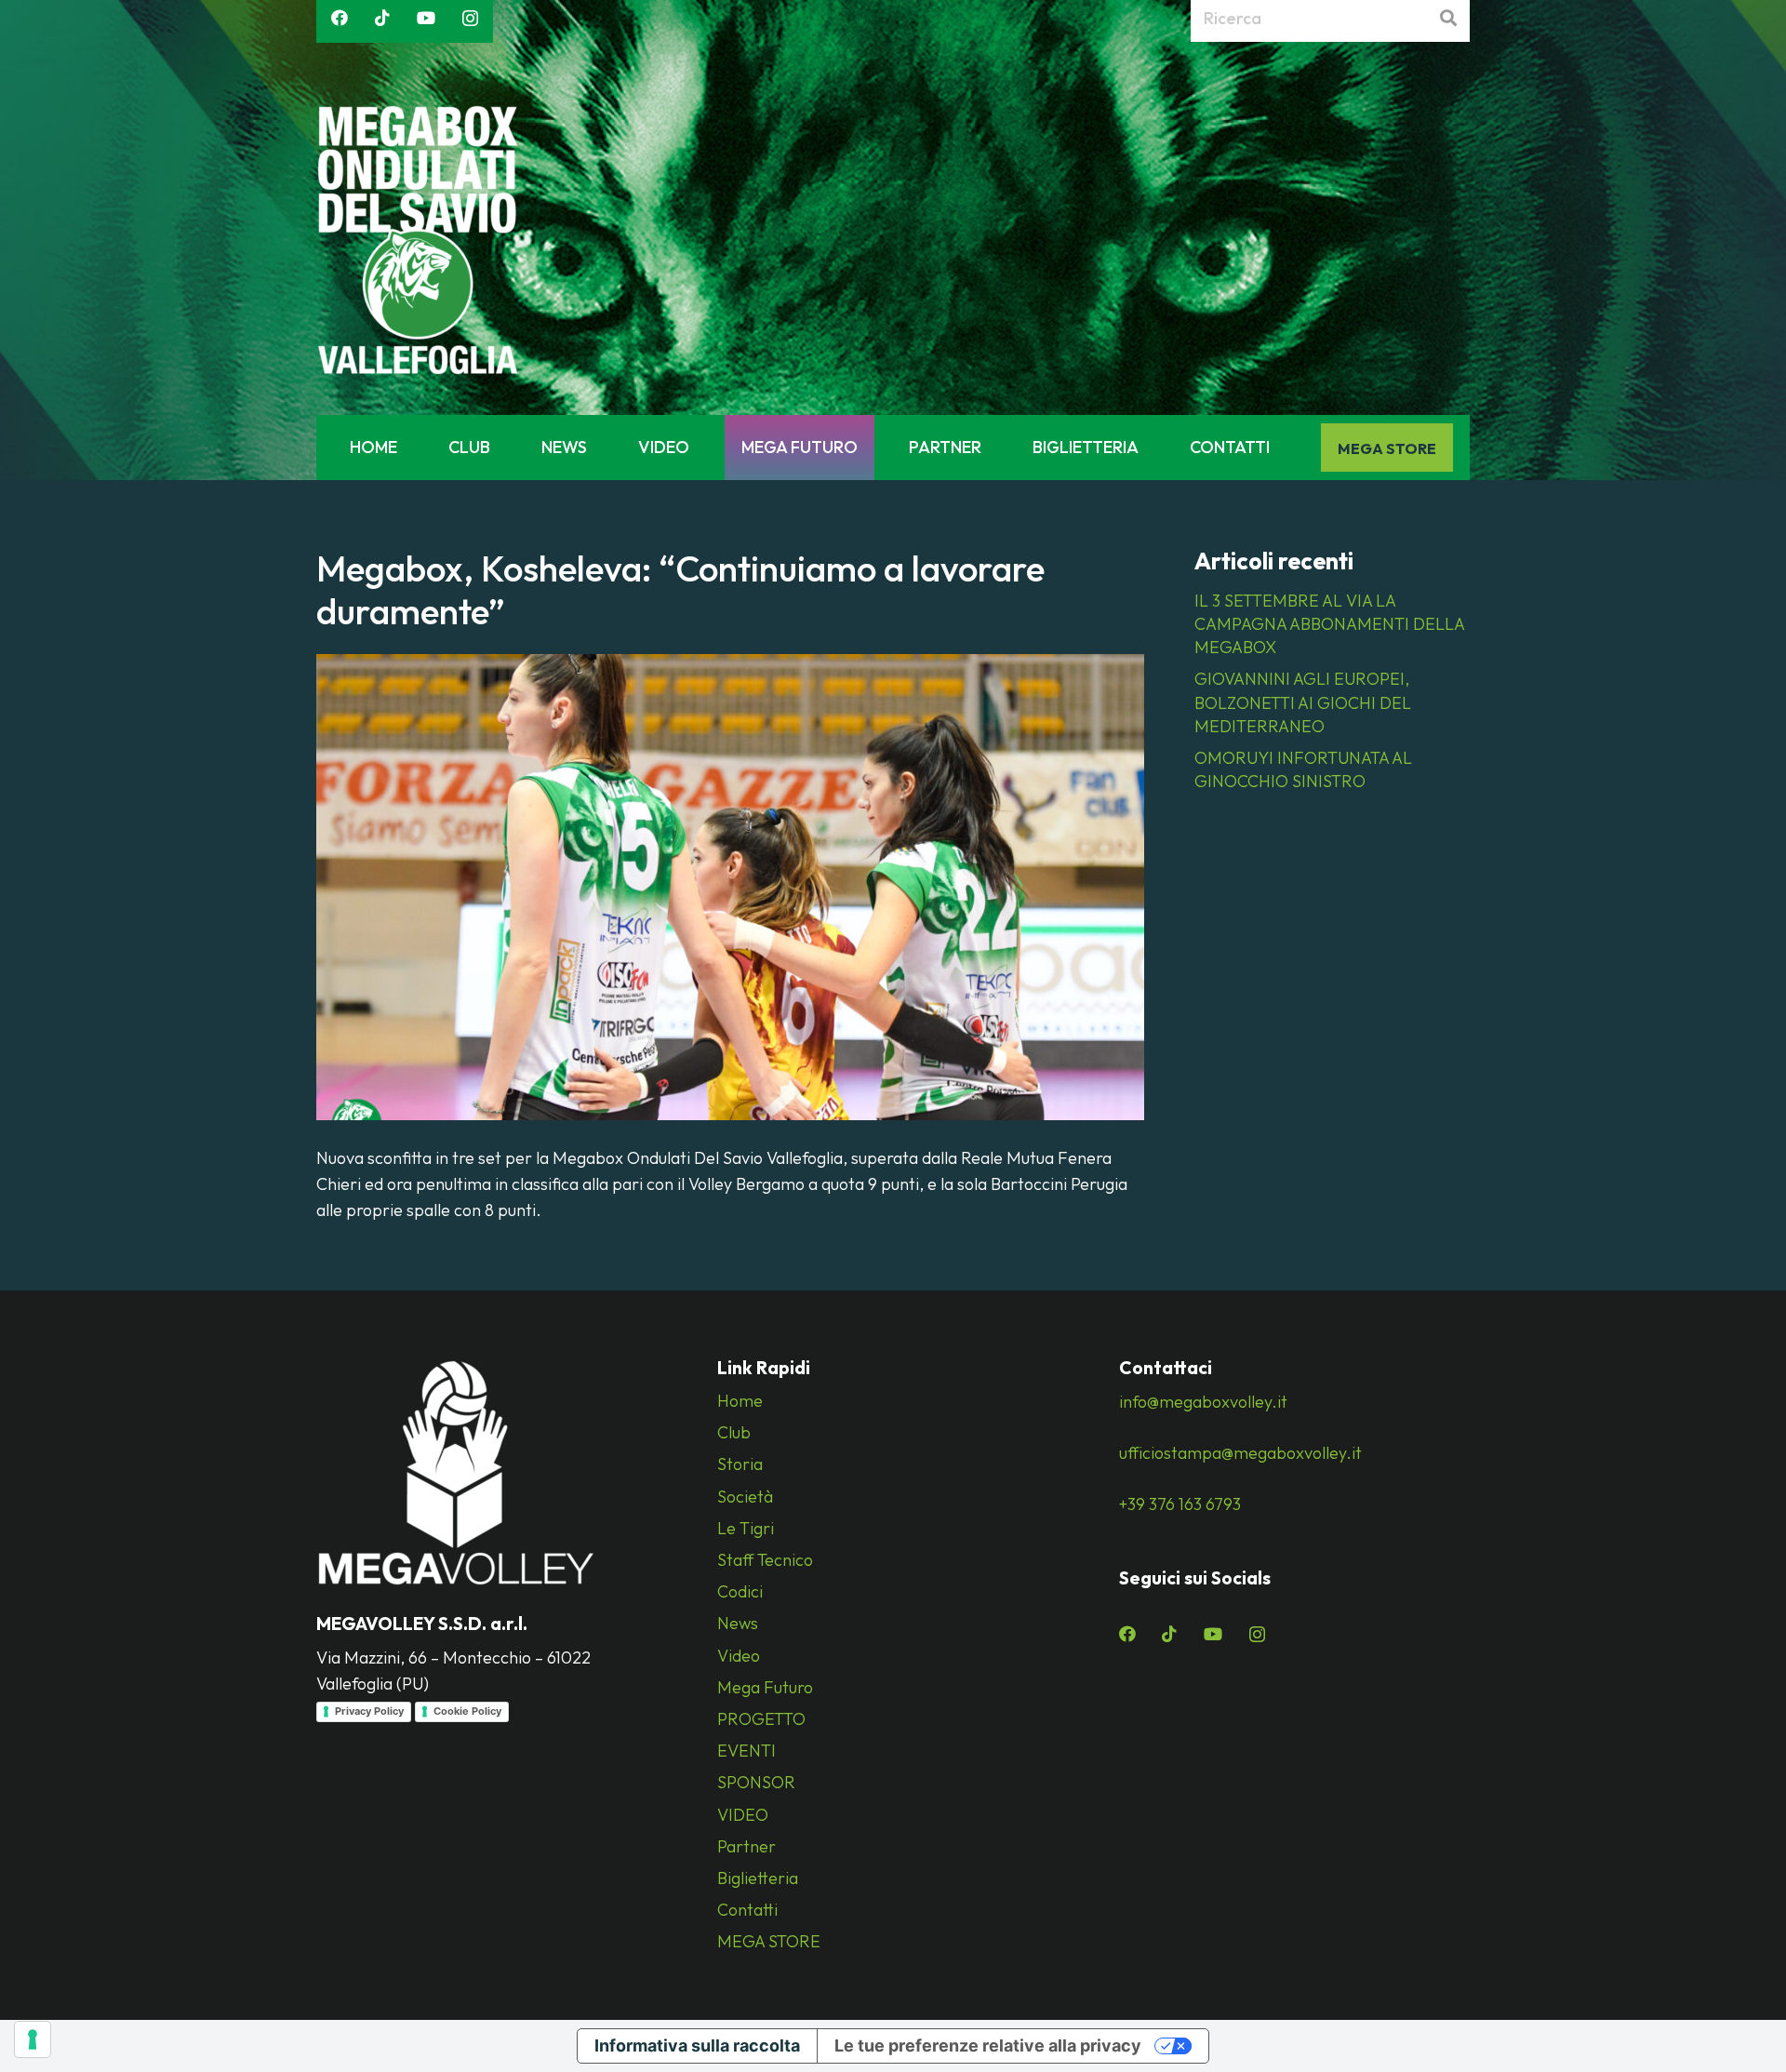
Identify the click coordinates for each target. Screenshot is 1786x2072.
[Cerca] (1448, 19)
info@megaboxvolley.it (1203, 1402)
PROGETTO (761, 1719)
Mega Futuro (765, 1687)
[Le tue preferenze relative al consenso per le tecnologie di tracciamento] (33, 2039)
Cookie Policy (467, 1711)
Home (740, 1401)
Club (734, 1432)
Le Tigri (746, 1528)
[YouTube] (426, 18)
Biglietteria (758, 1878)
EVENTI (746, 1751)
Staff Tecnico (765, 1560)
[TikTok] (382, 18)
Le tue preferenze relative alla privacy (988, 2045)
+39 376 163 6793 (1180, 1504)
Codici (740, 1591)
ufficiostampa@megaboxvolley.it (1240, 1453)
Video (739, 1656)
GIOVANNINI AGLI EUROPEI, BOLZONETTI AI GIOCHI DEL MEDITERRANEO (1303, 702)
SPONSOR (756, 1782)
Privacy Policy (369, 1711)
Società (745, 1497)
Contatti (747, 1910)
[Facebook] (340, 18)
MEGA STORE (769, 1941)
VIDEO (743, 1815)
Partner (746, 1846)
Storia (740, 1464)
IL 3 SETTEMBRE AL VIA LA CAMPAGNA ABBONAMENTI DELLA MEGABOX (1329, 624)
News (738, 1623)
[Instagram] (470, 19)
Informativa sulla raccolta (697, 2045)
